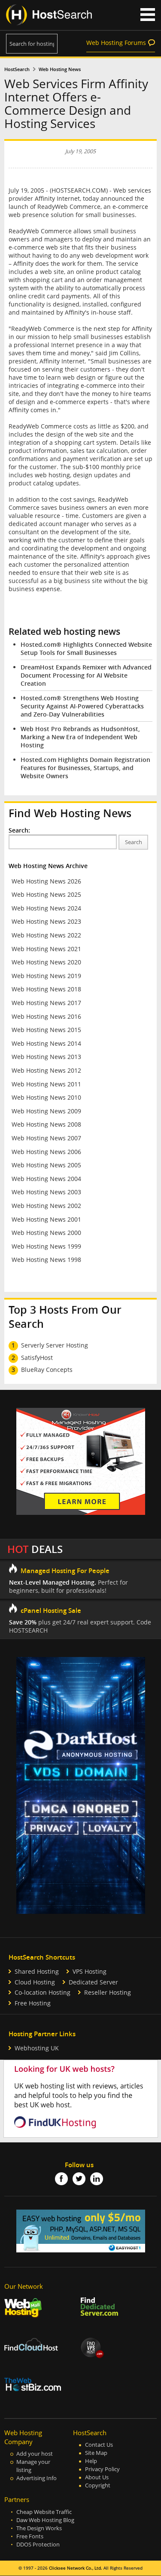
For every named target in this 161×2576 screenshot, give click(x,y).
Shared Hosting (37, 1971)
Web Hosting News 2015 (46, 1030)
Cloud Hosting (35, 1982)
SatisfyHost (37, 1358)
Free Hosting (33, 2003)
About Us (97, 2477)
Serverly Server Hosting (55, 1345)
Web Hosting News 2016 (46, 1016)
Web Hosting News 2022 (46, 935)
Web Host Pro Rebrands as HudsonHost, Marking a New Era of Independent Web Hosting (80, 737)
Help (91, 2461)
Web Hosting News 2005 (46, 1165)
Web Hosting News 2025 (46, 894)
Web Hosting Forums (116, 43)
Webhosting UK (37, 2048)
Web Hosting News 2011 (46, 1084)
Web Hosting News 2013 (46, 1057)
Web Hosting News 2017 (46, 1003)
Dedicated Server (93, 1982)
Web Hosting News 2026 (46, 881)
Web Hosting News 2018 (46, 989)
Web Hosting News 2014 (46, 1043)
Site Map (96, 2453)
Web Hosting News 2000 (46, 1233)
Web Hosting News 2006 (46, 1152)
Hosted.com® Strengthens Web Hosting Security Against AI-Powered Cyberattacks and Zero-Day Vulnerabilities (82, 706)
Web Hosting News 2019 (46, 976)
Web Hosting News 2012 (46, 1070)
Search (134, 842)
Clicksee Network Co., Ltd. (76, 2568)
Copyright (98, 2485)
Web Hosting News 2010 (46, 1097)
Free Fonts (30, 2536)
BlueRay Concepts (47, 1370)
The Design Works (39, 2528)
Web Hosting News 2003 (46, 1192)
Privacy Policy (102, 2469)
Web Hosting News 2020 (46, 962)
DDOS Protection (38, 2545)
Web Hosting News (60, 69)
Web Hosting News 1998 (46, 1260)
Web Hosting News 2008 (46, 1124)
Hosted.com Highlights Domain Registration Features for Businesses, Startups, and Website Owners (85, 768)
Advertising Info (36, 2478)
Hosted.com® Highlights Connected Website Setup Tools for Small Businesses (86, 648)
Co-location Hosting (43, 1992)
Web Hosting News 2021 (46, 949)
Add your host (35, 2454)
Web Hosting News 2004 (46, 1179)
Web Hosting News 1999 (46, 1246)
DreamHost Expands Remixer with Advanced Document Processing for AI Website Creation (86, 675)
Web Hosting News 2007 (46, 1138)
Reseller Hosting (108, 1992)
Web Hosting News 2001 (46, 1219)
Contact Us (99, 2445)
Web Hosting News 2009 (46, 1111)
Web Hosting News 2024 (46, 908)
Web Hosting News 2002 (46, 1206)
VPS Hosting (90, 1971)
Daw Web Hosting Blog (45, 2520)
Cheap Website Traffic (44, 2512)
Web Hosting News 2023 (46, 921)
